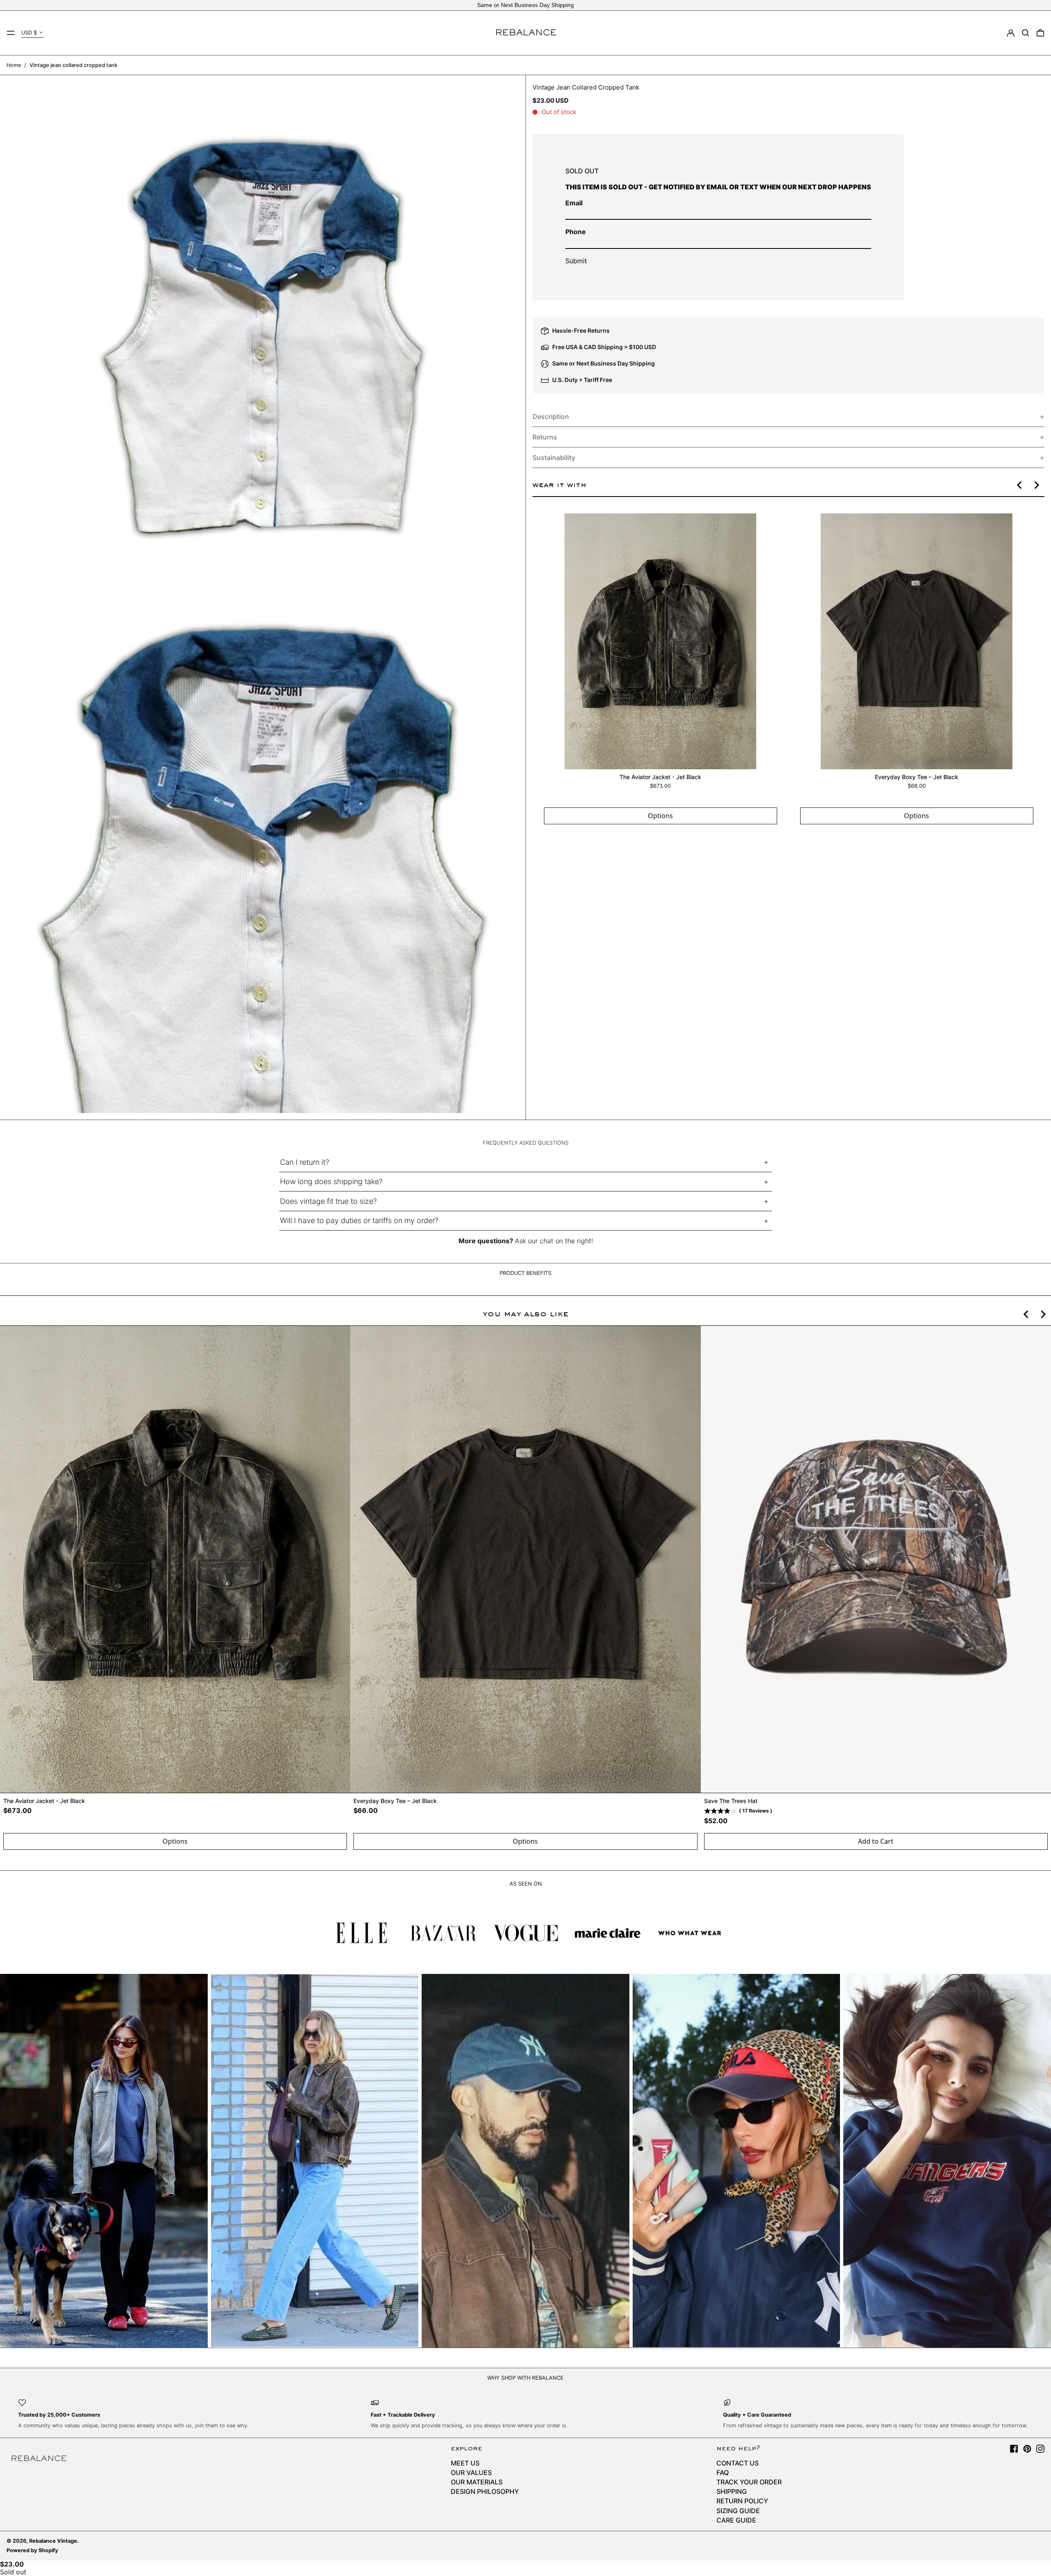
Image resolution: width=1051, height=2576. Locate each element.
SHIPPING (732, 2491)
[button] (1026, 33)
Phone (576, 232)
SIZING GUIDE (738, 2511)
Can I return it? (305, 1162)
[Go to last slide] (1020, 485)
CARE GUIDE (736, 2520)
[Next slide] (1036, 485)
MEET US (465, 2463)
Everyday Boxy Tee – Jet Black (917, 776)
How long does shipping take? (331, 1181)
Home (14, 65)
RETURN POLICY (742, 2501)
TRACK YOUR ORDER (749, 2482)
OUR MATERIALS (477, 2482)
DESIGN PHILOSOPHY (485, 2491)
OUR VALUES (471, 2472)
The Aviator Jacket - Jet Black (660, 776)
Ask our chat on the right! (554, 1241)
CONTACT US (738, 2463)
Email (574, 203)
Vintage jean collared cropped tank (73, 65)
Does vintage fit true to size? (328, 1201)
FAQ (723, 2472)
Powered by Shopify (32, 2550)
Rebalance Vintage (53, 2541)
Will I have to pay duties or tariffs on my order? (359, 1220)
